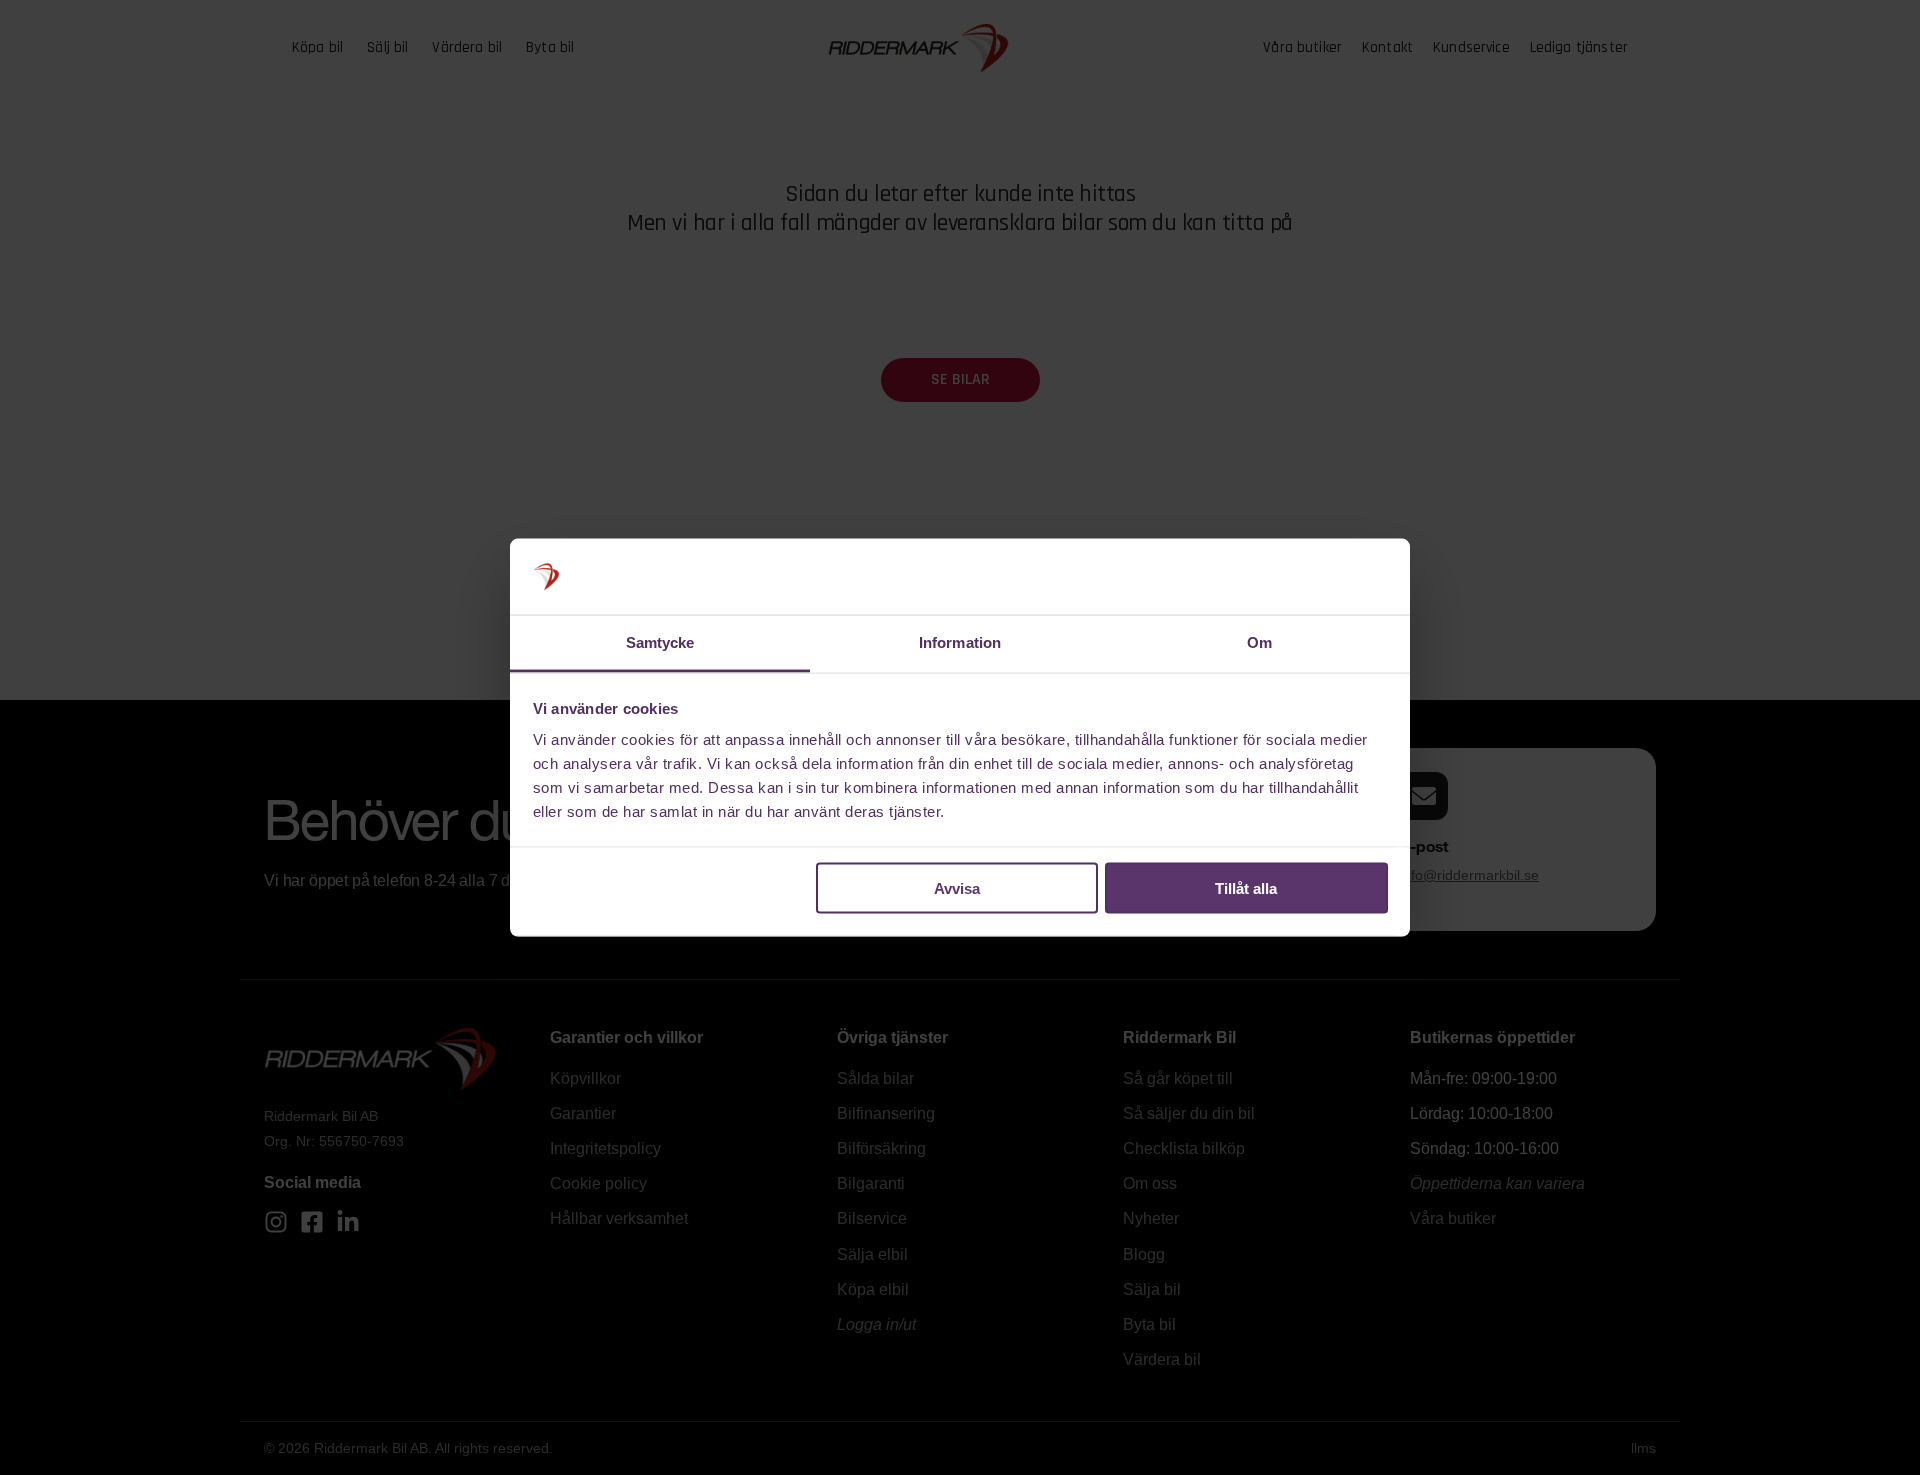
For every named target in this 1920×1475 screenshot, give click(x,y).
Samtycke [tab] (660, 642)
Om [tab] (1259, 642)
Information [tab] (960, 642)
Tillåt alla (1246, 887)
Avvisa (957, 887)
